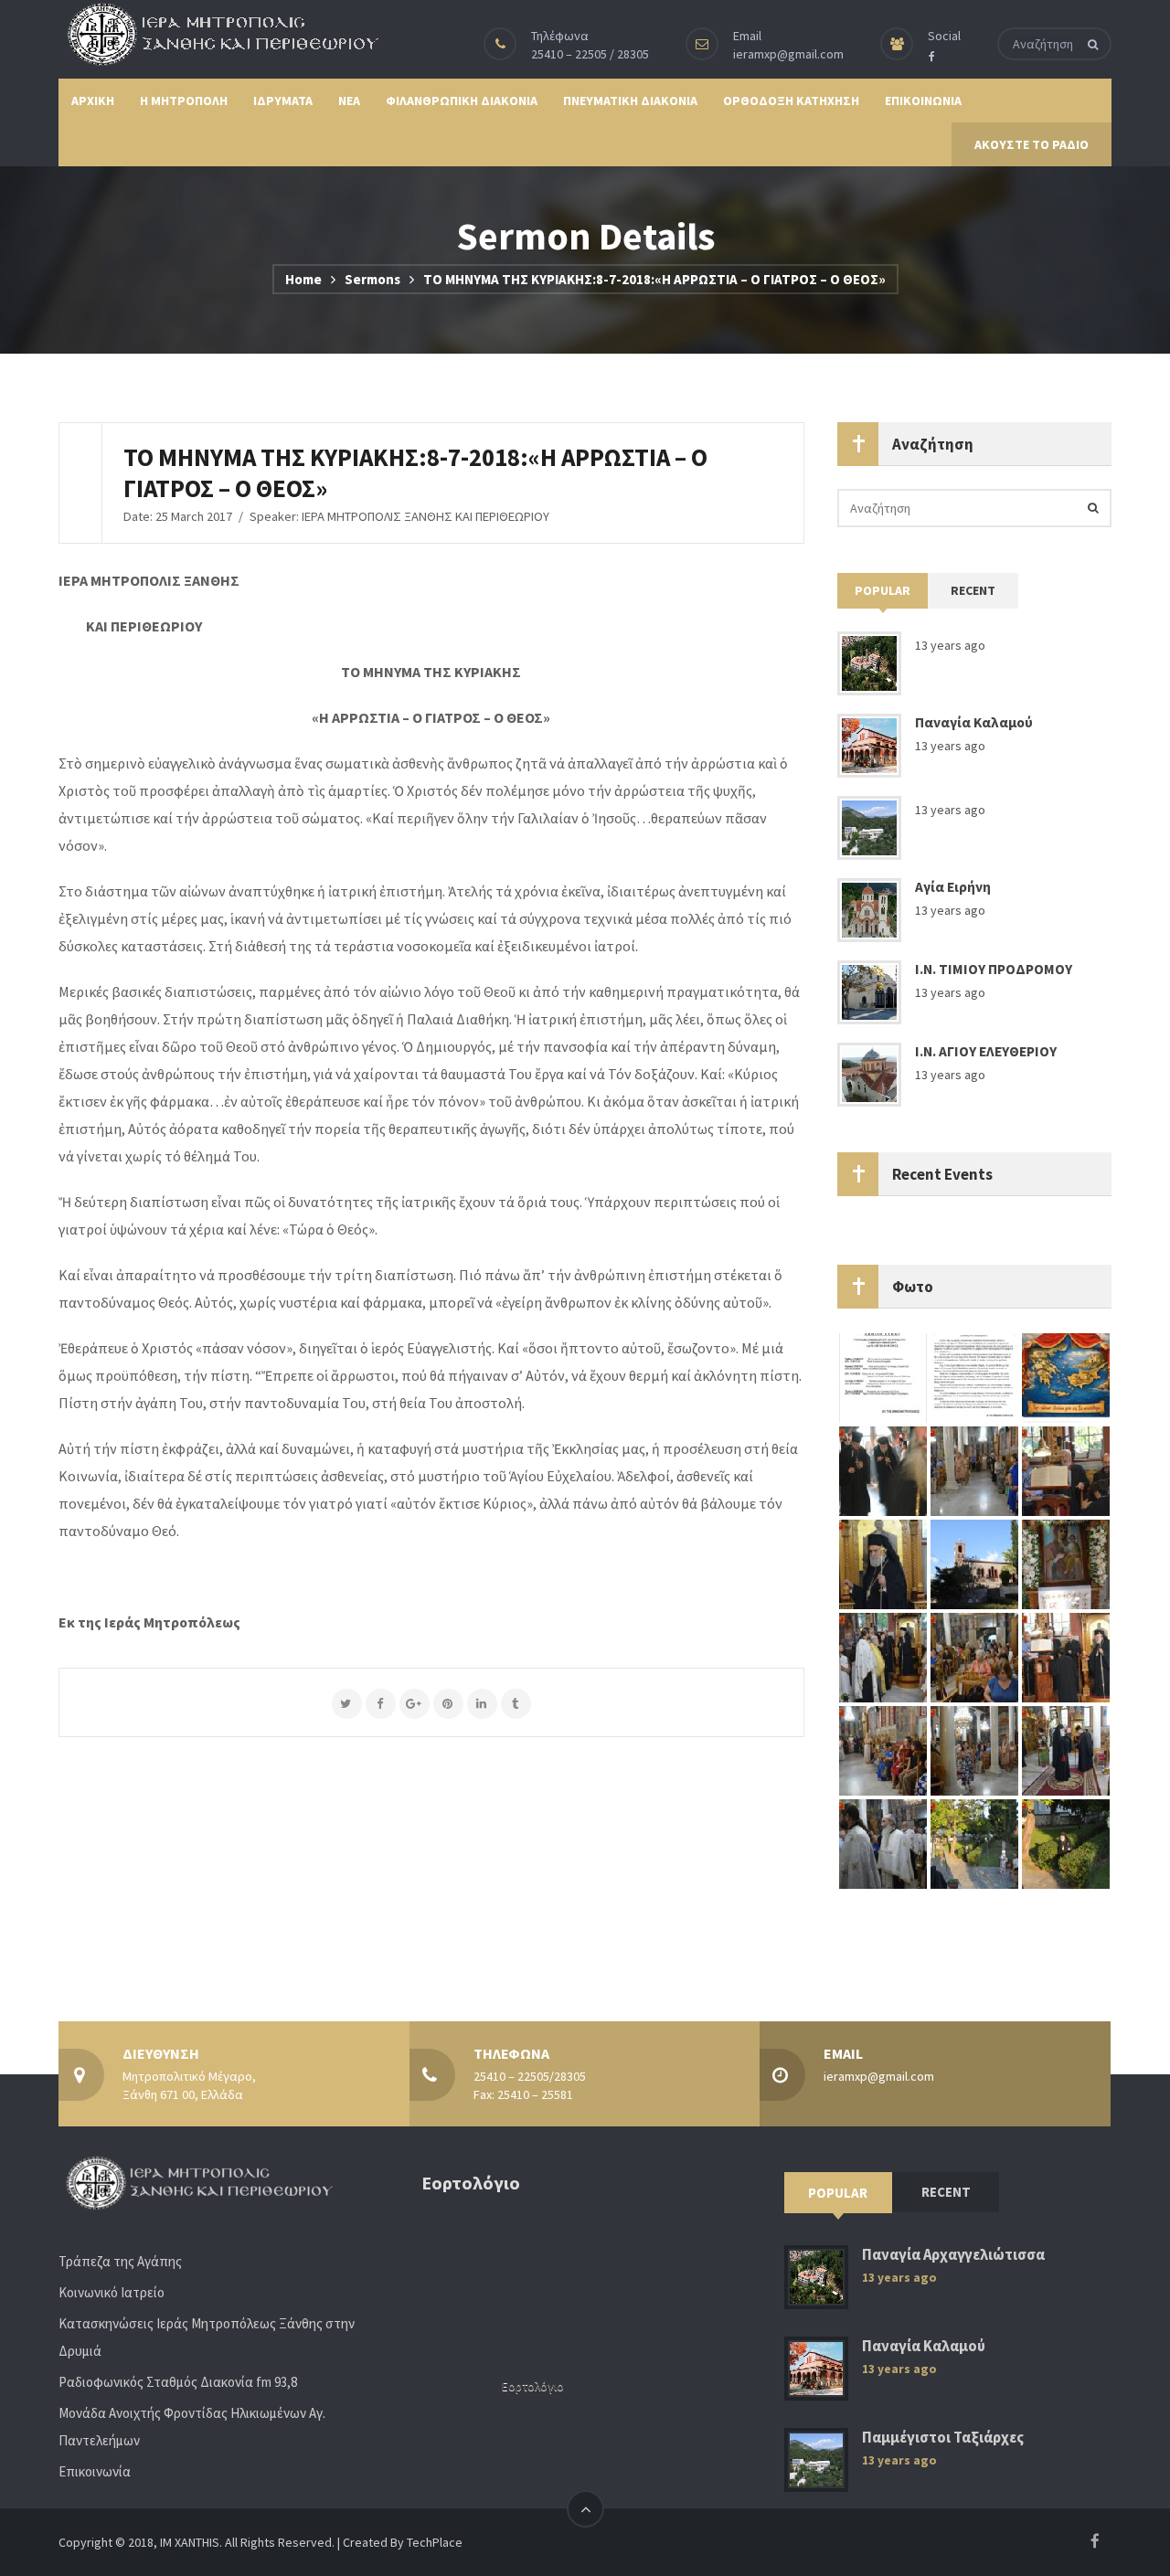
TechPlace (435, 2542)
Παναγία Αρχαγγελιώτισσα (953, 2255)
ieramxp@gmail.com (788, 54)
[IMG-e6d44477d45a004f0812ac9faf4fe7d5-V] (974, 1470)
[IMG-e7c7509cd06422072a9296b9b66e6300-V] (1066, 1564)
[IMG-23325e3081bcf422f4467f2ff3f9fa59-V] (883, 1750)
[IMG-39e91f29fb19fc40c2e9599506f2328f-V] (883, 1657)
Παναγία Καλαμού (974, 722)
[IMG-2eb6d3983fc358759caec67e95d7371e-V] (1066, 1750)
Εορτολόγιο (533, 2386)
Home (303, 279)
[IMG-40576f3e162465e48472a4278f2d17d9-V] (974, 1843)
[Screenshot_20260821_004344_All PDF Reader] (974, 1377)
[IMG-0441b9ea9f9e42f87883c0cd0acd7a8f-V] (1066, 1470)
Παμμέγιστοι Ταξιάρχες (943, 2438)
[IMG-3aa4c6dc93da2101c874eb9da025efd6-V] (1066, 1377)
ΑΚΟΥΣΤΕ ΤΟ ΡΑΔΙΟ (1032, 144)
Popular (883, 590)
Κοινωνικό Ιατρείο (112, 2292)
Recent (973, 590)
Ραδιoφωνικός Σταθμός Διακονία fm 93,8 (178, 2382)
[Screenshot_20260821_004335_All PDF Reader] (883, 1377)
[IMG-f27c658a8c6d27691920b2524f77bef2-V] (974, 1657)
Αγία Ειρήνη (953, 887)
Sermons (372, 279)
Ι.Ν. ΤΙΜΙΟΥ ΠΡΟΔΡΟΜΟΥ (994, 969)
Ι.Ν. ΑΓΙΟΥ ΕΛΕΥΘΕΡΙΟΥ (986, 1051)
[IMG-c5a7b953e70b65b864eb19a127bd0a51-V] (974, 1564)
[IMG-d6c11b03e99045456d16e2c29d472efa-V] (1066, 1843)
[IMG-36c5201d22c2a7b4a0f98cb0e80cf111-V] (974, 1750)
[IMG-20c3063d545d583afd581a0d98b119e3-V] (883, 1470)
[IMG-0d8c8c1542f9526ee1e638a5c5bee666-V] (883, 1843)
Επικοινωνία (95, 2471)
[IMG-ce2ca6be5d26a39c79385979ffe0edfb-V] (1066, 1657)
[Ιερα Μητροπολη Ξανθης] (218, 34)
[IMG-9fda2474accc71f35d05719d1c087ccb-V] (883, 1564)
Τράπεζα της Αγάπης (120, 2261)
